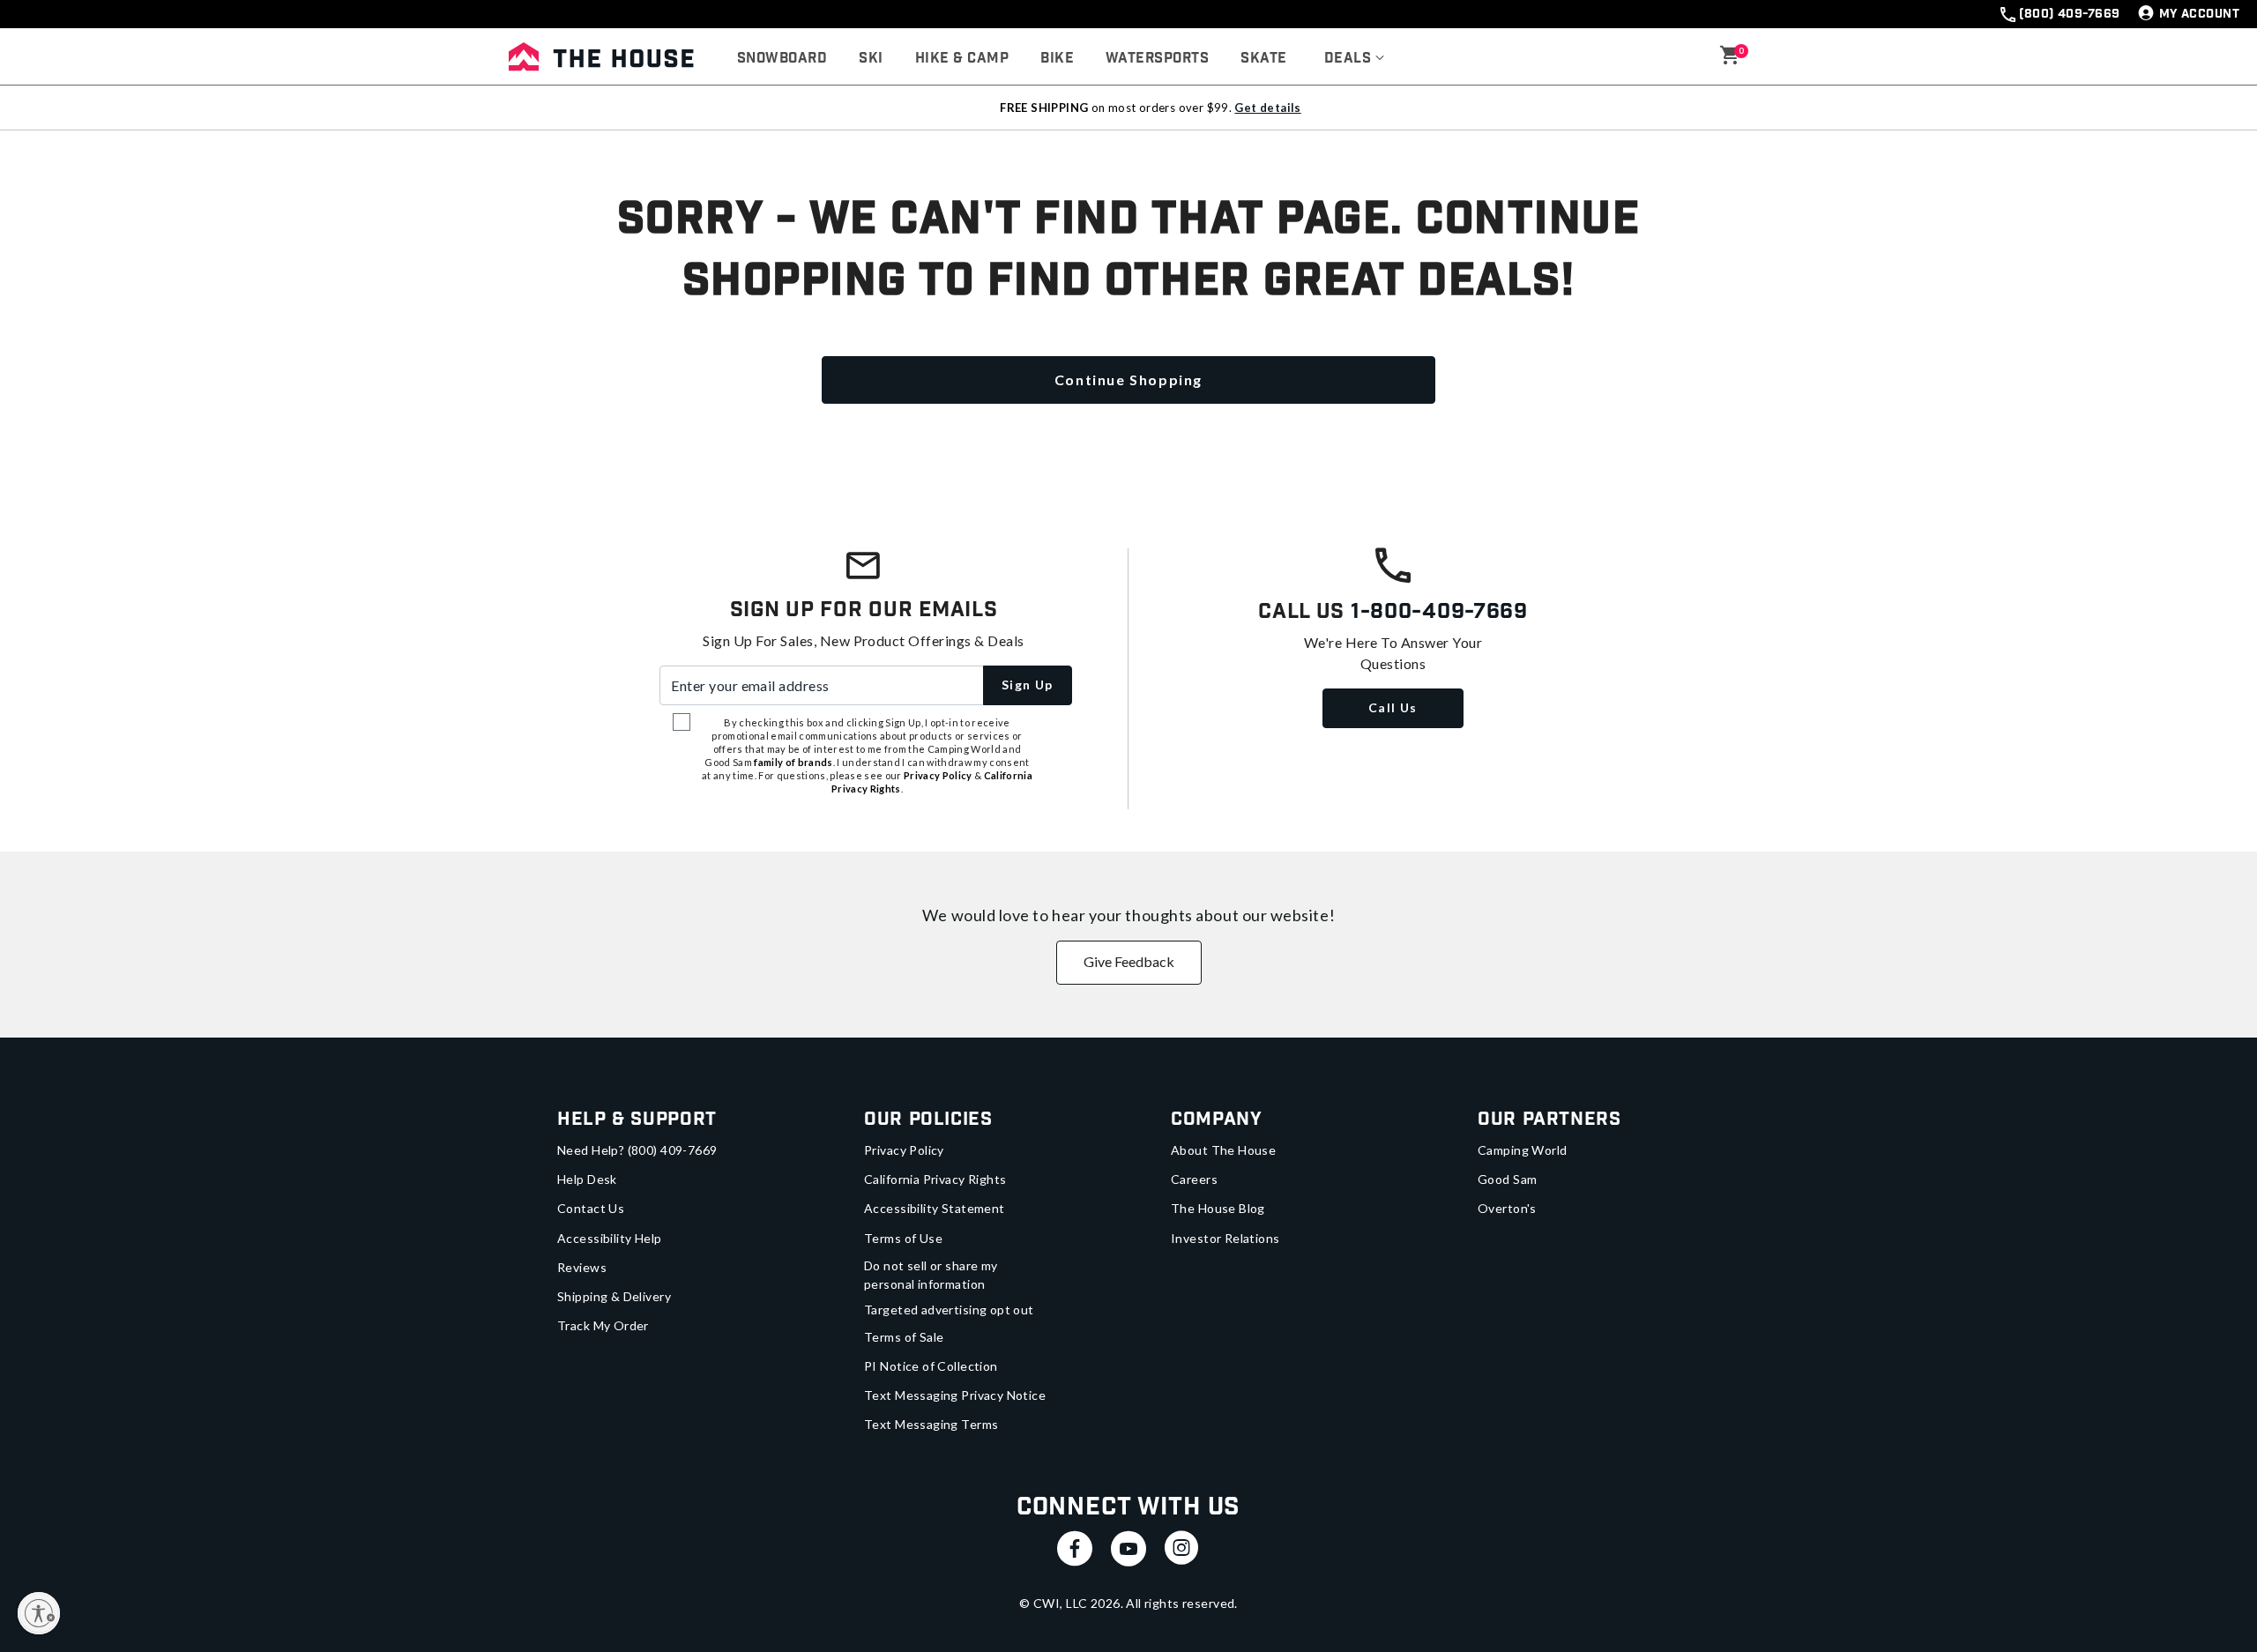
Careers (1194, 1179)
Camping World (1522, 1150)
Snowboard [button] (782, 59)
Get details (1267, 108)
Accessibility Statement (935, 1208)
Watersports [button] (1157, 59)
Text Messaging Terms (931, 1424)
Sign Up (1028, 685)
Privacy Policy (904, 1150)
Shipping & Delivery (614, 1296)
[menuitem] (782, 59)
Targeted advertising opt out (949, 1310)
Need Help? (637, 1150)
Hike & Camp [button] (962, 59)
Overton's (1507, 1208)
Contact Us (591, 1208)
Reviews (582, 1267)
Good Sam (1507, 1179)
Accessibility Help (610, 1238)
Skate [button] (1263, 59)
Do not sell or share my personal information (931, 1275)
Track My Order (603, 1325)
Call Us (1393, 707)
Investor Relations (1225, 1238)
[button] (1355, 59)
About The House (1223, 1150)
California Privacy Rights (935, 1179)
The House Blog (1218, 1208)
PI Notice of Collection (931, 1366)
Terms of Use (903, 1238)
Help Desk (587, 1179)
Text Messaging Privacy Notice (955, 1395)
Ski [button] (871, 59)
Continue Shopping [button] (1128, 380)
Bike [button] (1057, 59)
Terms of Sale (904, 1337)
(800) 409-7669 (2069, 14)
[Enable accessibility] (39, 1613)
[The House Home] (601, 56)
